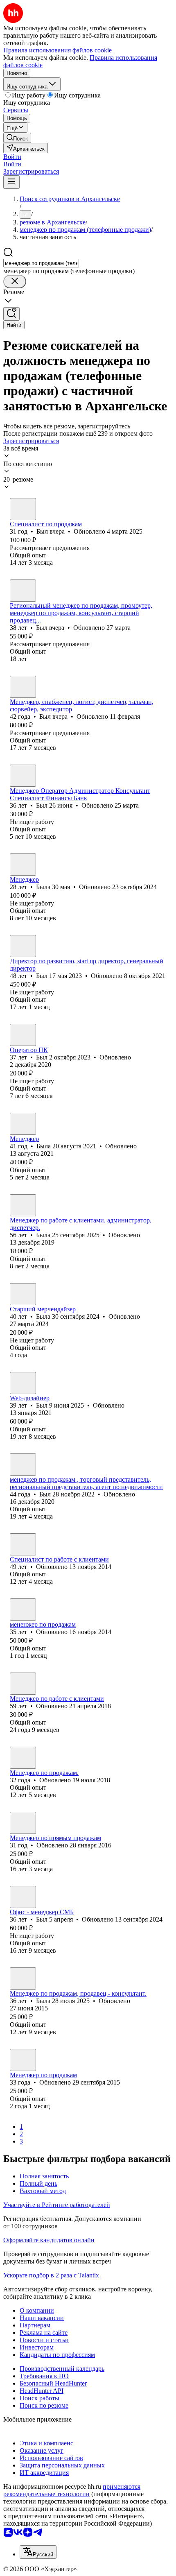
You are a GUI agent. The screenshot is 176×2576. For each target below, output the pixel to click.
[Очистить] (15, 282)
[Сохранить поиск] (11, 314)
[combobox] (41, 263)
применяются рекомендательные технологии (72, 2490)
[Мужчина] (23, 509)
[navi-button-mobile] (11, 182)
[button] (12, 157)
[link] (17, 138)
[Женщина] (23, 865)
